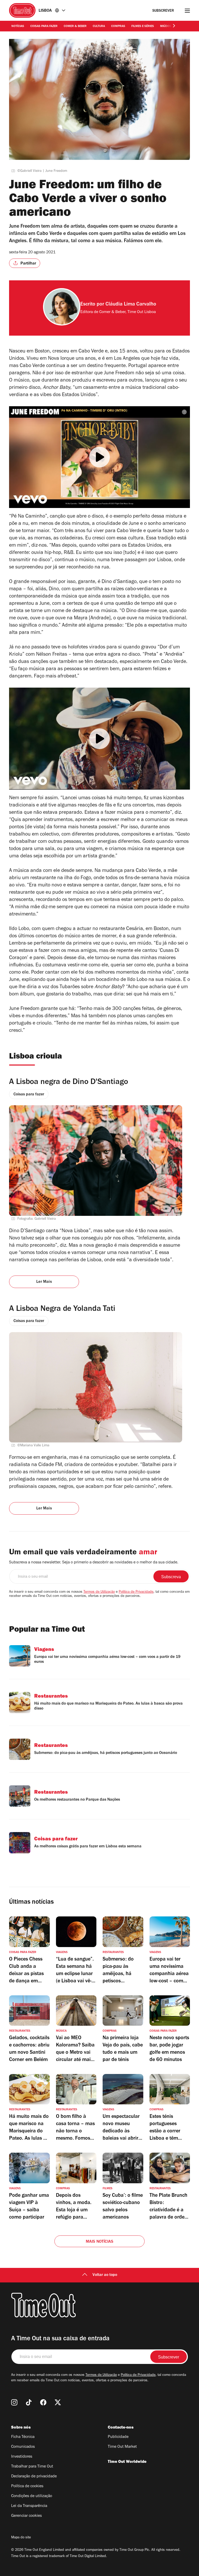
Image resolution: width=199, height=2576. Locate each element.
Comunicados (23, 2447)
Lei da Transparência (29, 2506)
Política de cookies (27, 2486)
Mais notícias (100, 2242)
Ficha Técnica (23, 2437)
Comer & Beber (75, 26)
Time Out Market (122, 2447)
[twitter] (58, 2402)
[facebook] (43, 2402)
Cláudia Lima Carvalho (131, 305)
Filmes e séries (143, 26)
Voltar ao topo (105, 2275)
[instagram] (14, 2402)
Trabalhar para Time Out (32, 2467)
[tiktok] (29, 2402)
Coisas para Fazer (44, 26)
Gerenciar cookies (26, 2516)
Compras (118, 26)
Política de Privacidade (136, 1592)
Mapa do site (21, 2538)
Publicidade (118, 2437)
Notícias (18, 26)
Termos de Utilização (99, 1592)
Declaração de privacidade (34, 2477)
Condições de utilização (32, 2496)
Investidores (22, 2457)
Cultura (99, 26)
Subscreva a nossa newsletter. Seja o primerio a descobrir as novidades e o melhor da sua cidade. (94, 1563)
